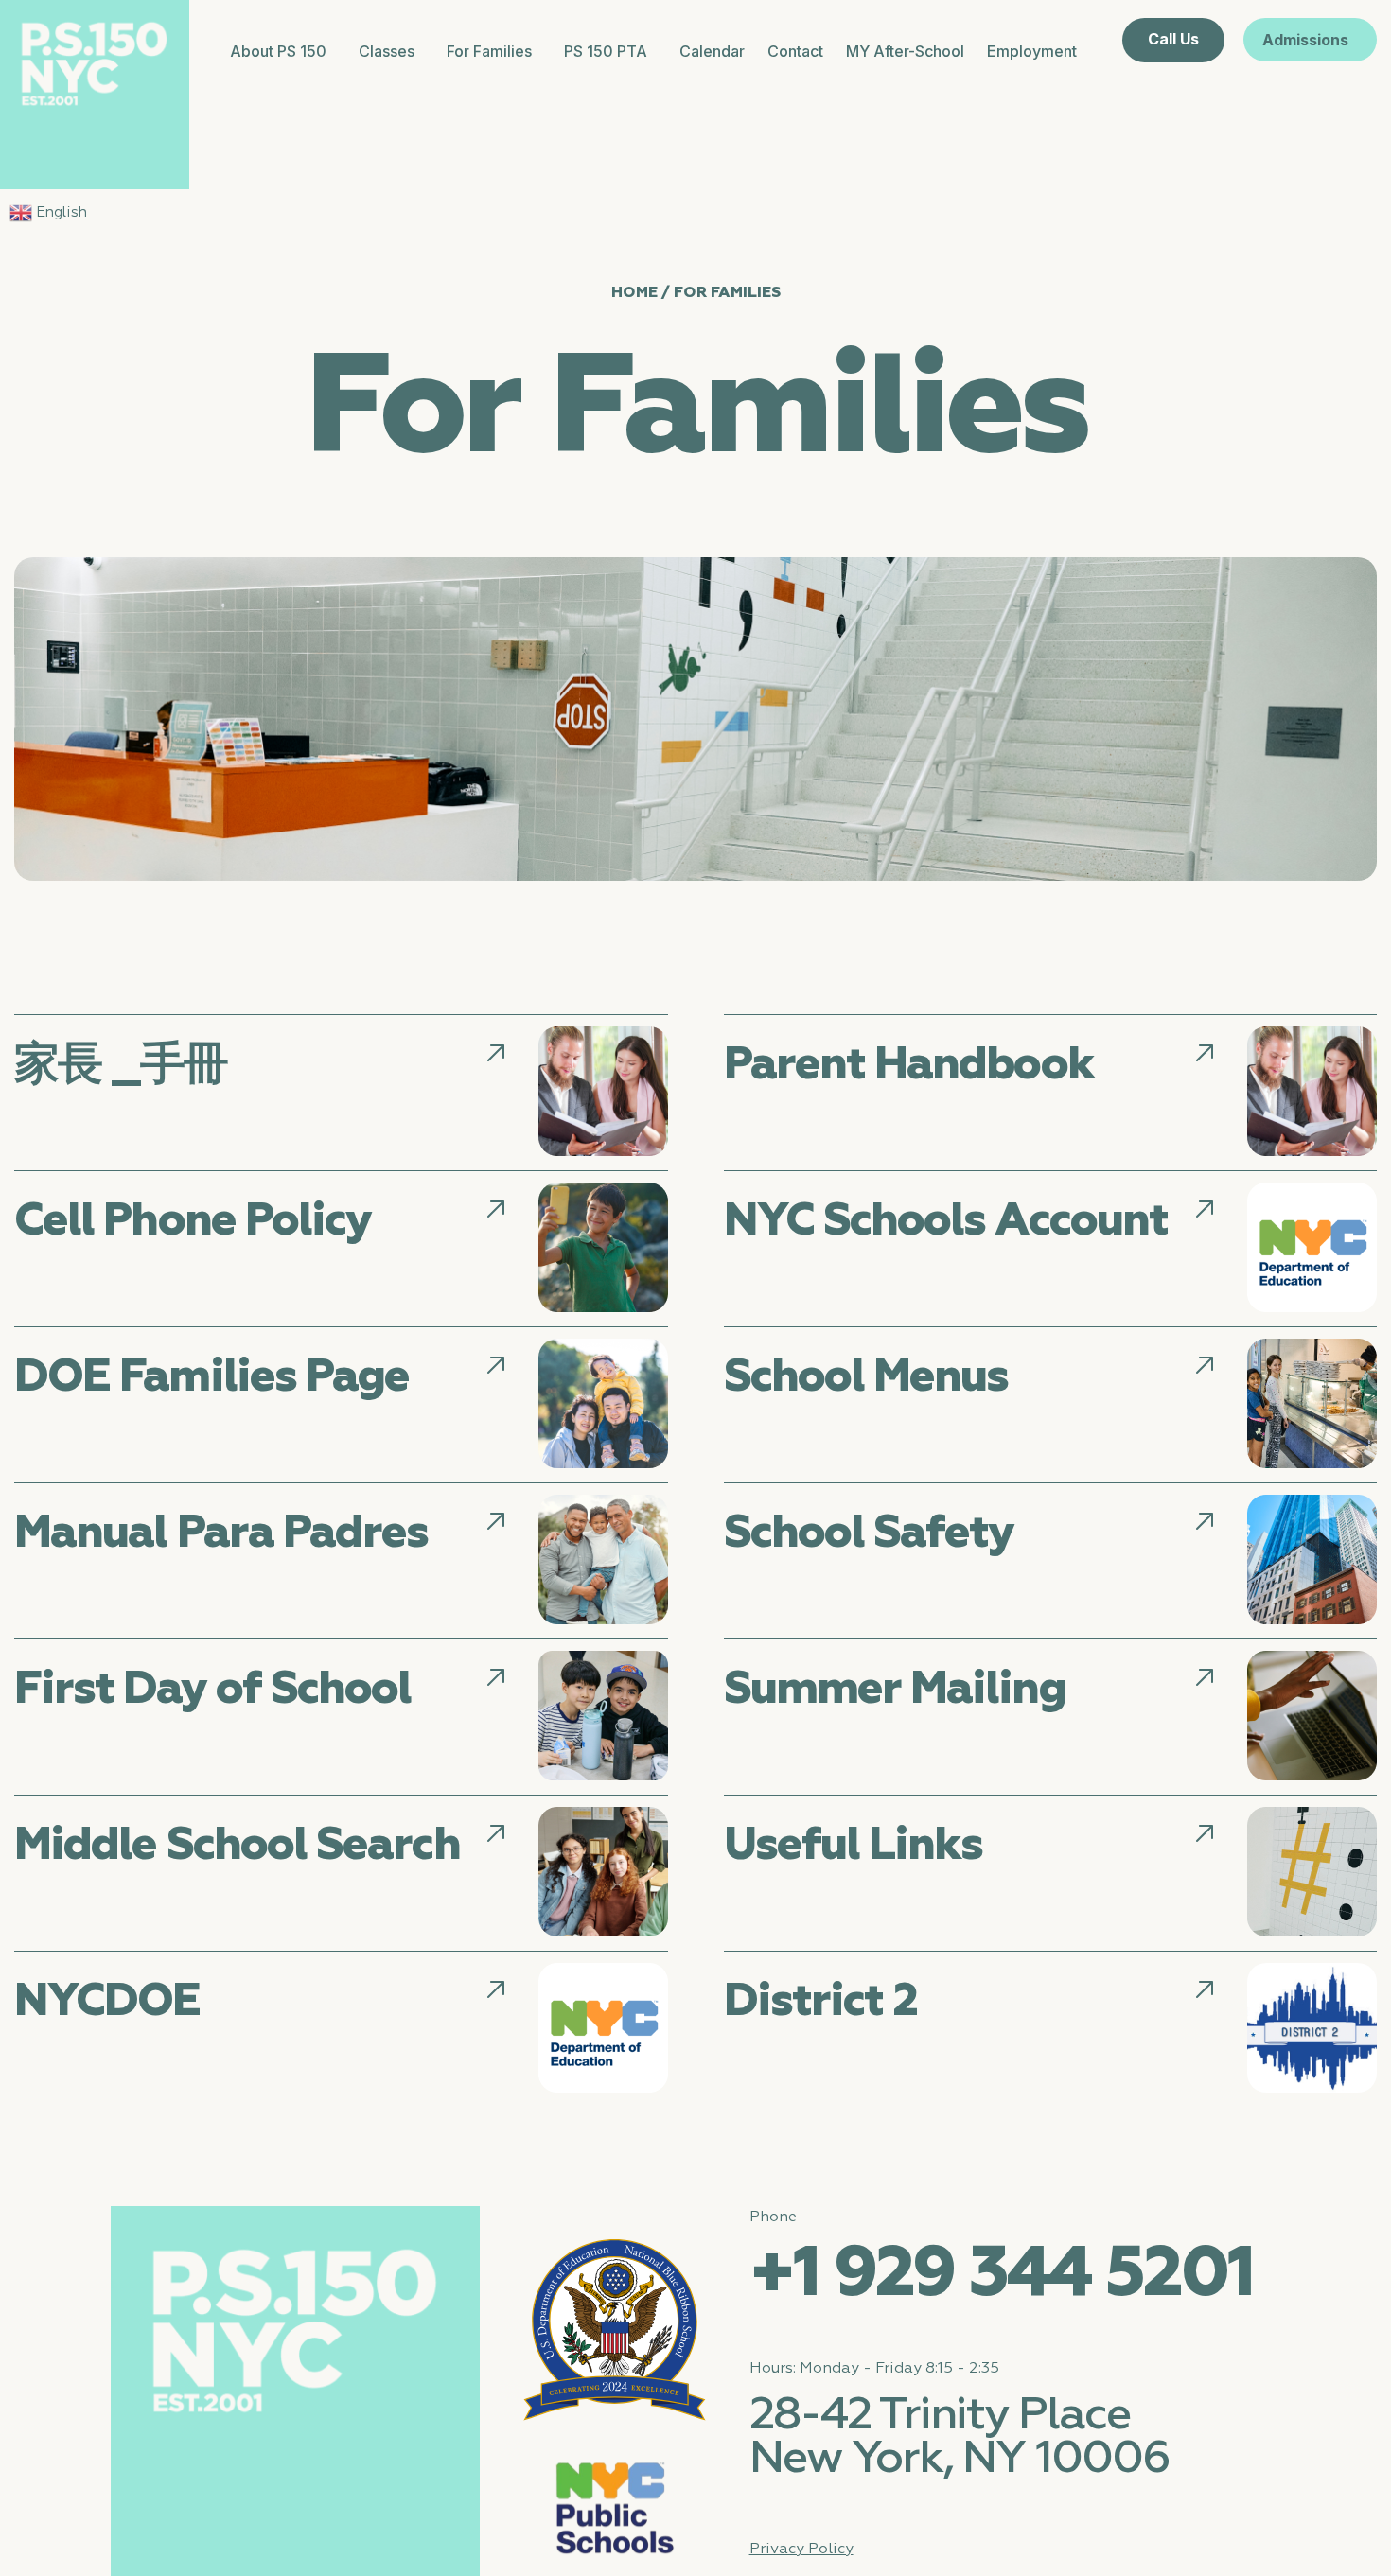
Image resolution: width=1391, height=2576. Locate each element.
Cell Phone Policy (193, 1221)
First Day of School (213, 1690)
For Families (489, 51)
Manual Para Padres (221, 1533)
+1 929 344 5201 (1002, 2275)
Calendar (712, 51)
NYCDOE (107, 2002)
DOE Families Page (211, 1377)
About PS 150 (278, 51)
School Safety (869, 1533)
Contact (795, 51)
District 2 (821, 2002)
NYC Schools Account (946, 1221)
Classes (387, 51)
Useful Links (854, 1846)
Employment (1032, 51)
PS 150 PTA (606, 51)
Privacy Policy (801, 2550)
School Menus (866, 1377)
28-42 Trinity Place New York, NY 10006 (960, 2438)
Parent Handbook (909, 1065)
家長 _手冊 (121, 1065)
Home (634, 292)
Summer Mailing (895, 1690)
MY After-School (905, 51)
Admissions (1305, 40)
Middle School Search (237, 1846)
